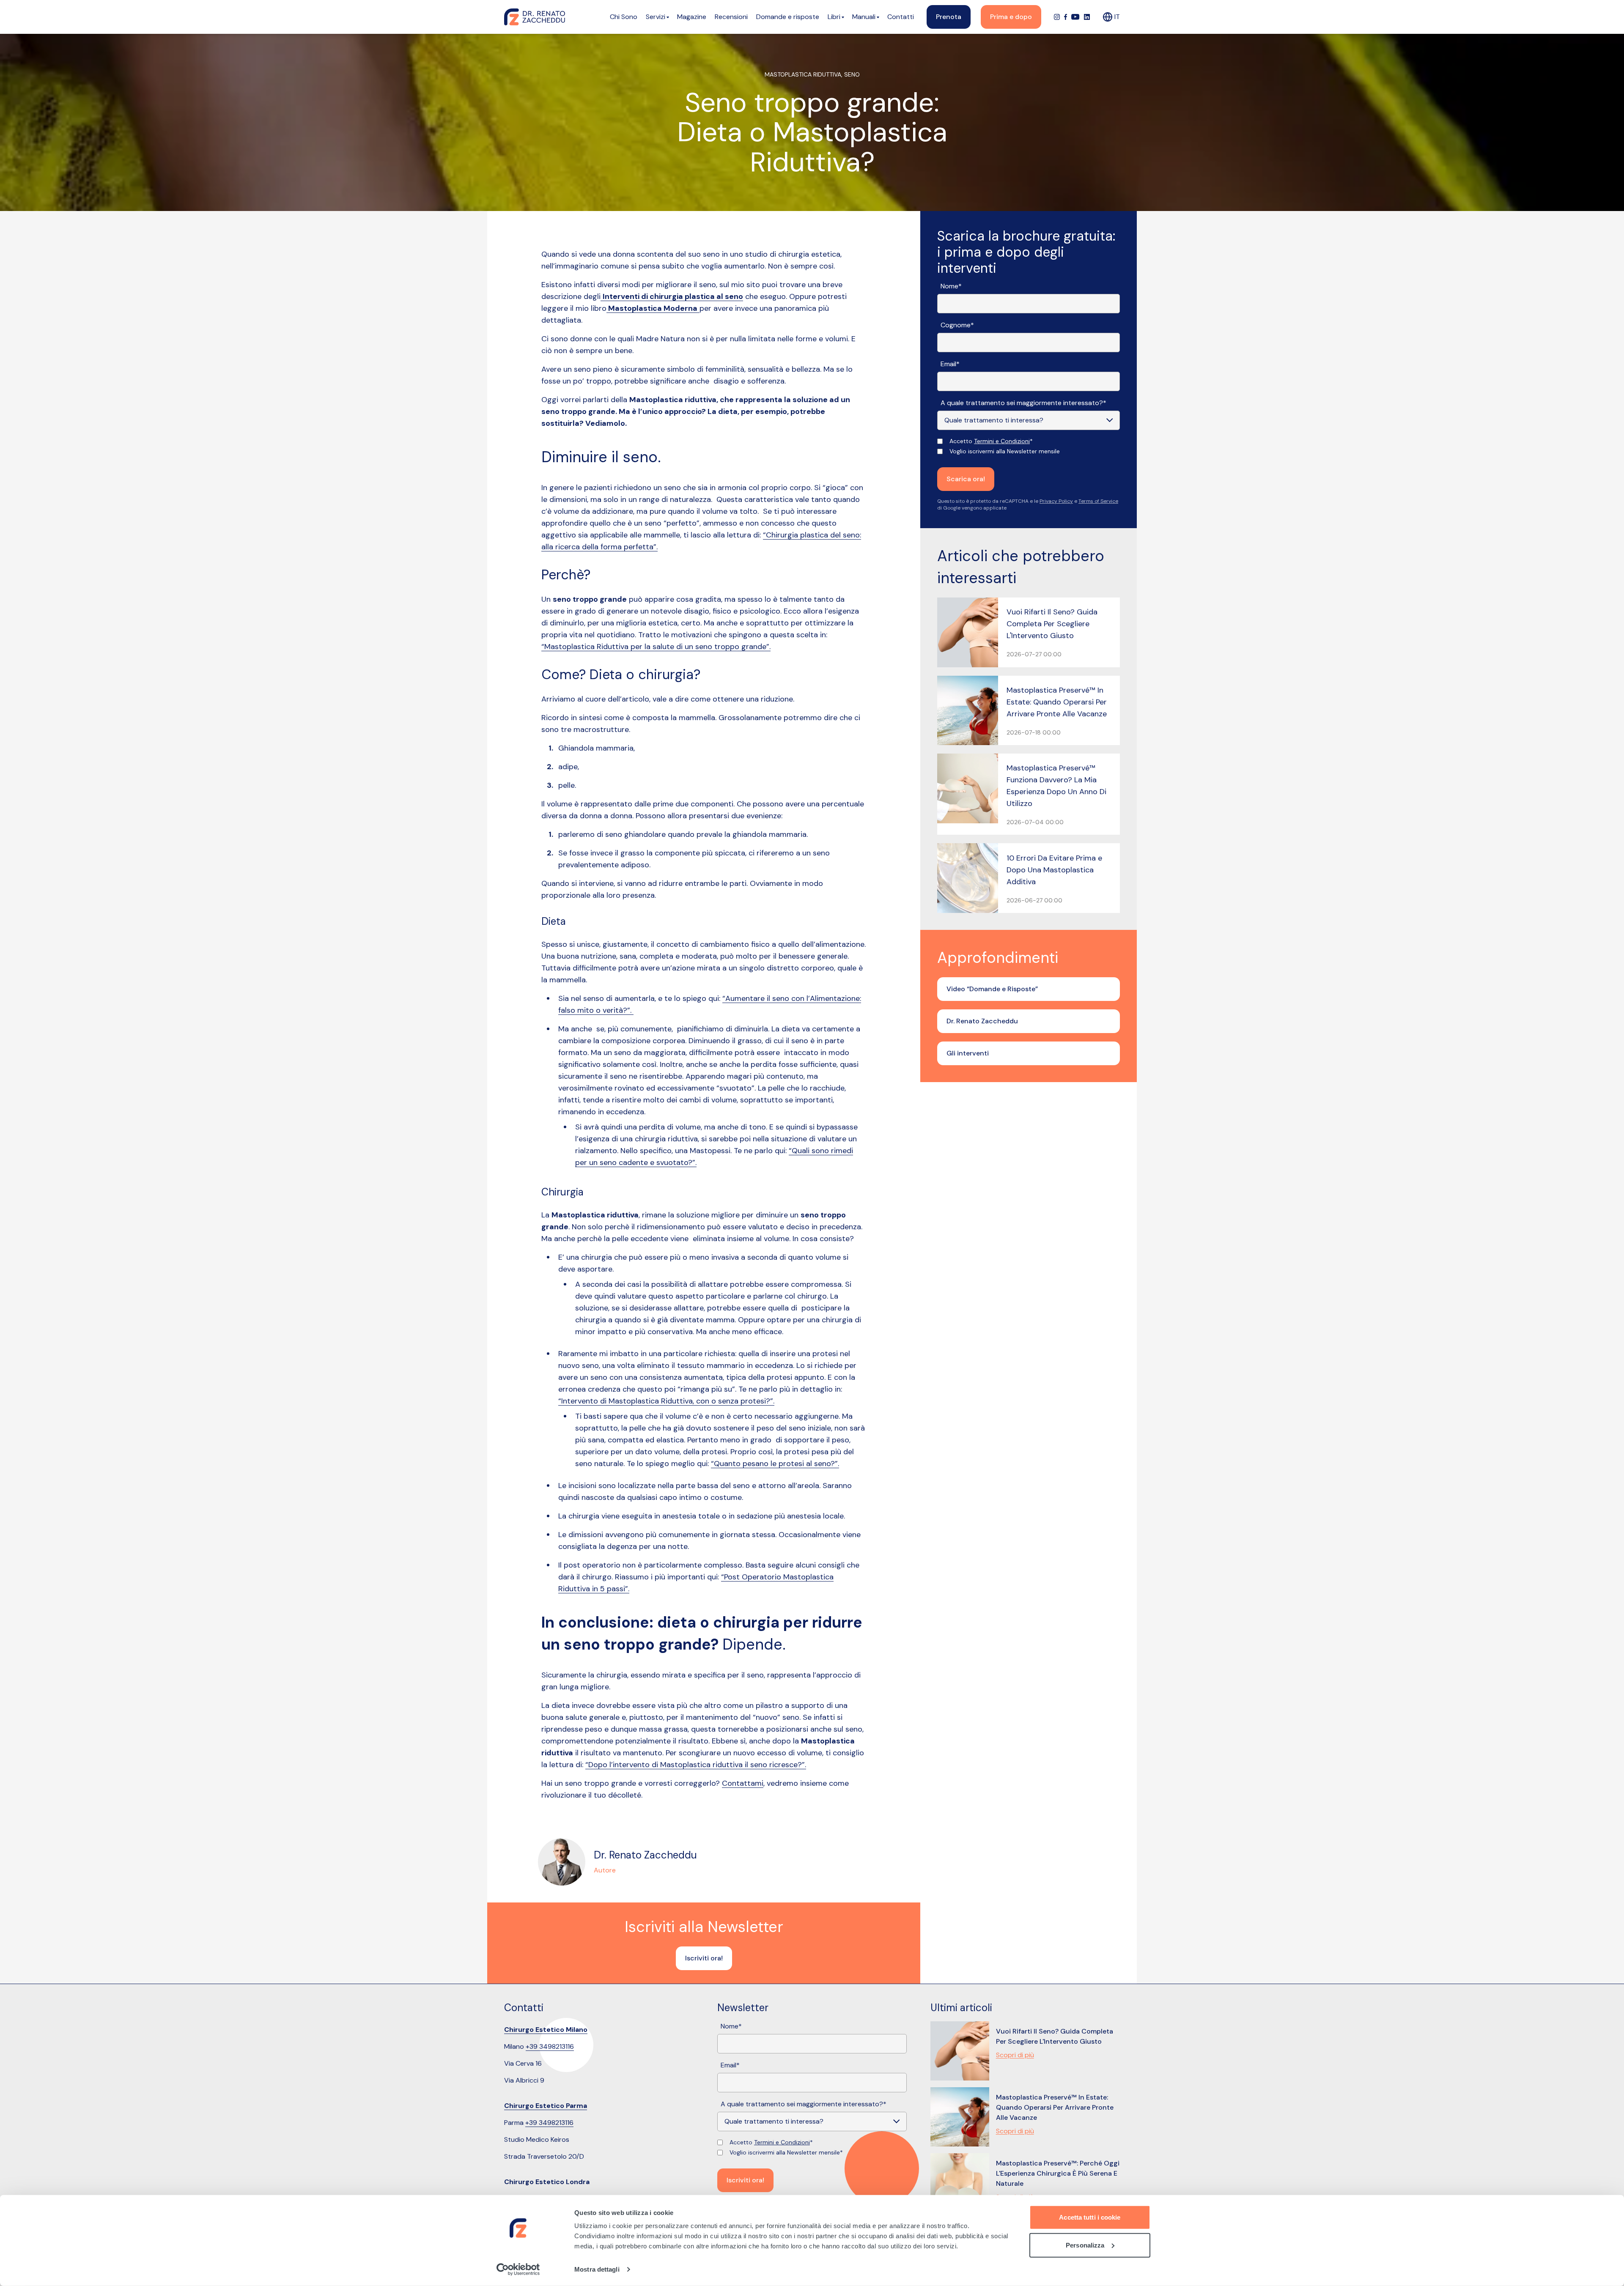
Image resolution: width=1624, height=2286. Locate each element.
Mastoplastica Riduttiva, (804, 74)
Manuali (864, 17)
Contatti (901, 17)
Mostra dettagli (597, 2269)
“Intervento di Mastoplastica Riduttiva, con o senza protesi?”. (666, 1401)
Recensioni (731, 17)
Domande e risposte (788, 17)
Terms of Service (1098, 501)
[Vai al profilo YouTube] (1075, 17)
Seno (852, 74)
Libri (834, 17)
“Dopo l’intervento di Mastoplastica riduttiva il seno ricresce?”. (696, 1765)
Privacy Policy (1056, 501)
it (1117, 17)
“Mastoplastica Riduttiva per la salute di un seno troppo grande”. (656, 647)
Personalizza (1085, 2245)
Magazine (692, 17)
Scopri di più (1015, 2055)
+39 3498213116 (550, 2046)
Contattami (743, 1783)
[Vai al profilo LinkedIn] (1087, 17)
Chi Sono (624, 17)
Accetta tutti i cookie (1090, 2217)
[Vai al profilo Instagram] (1057, 17)
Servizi (656, 17)
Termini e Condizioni (1002, 441)
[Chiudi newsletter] (905, 1917)
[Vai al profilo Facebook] (1066, 17)
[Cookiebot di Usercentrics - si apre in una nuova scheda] (518, 2270)
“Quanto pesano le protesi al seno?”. (775, 1464)
